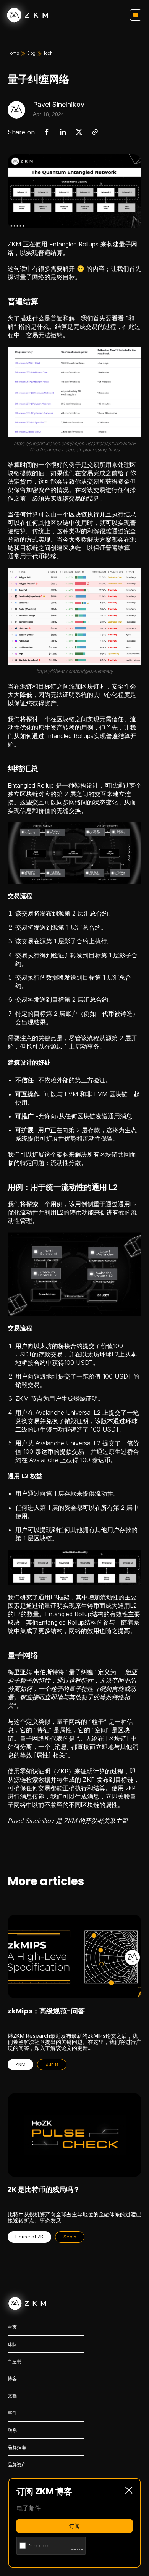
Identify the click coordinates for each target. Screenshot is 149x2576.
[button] (136, 15)
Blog (31, 53)
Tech (48, 53)
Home (13, 53)
